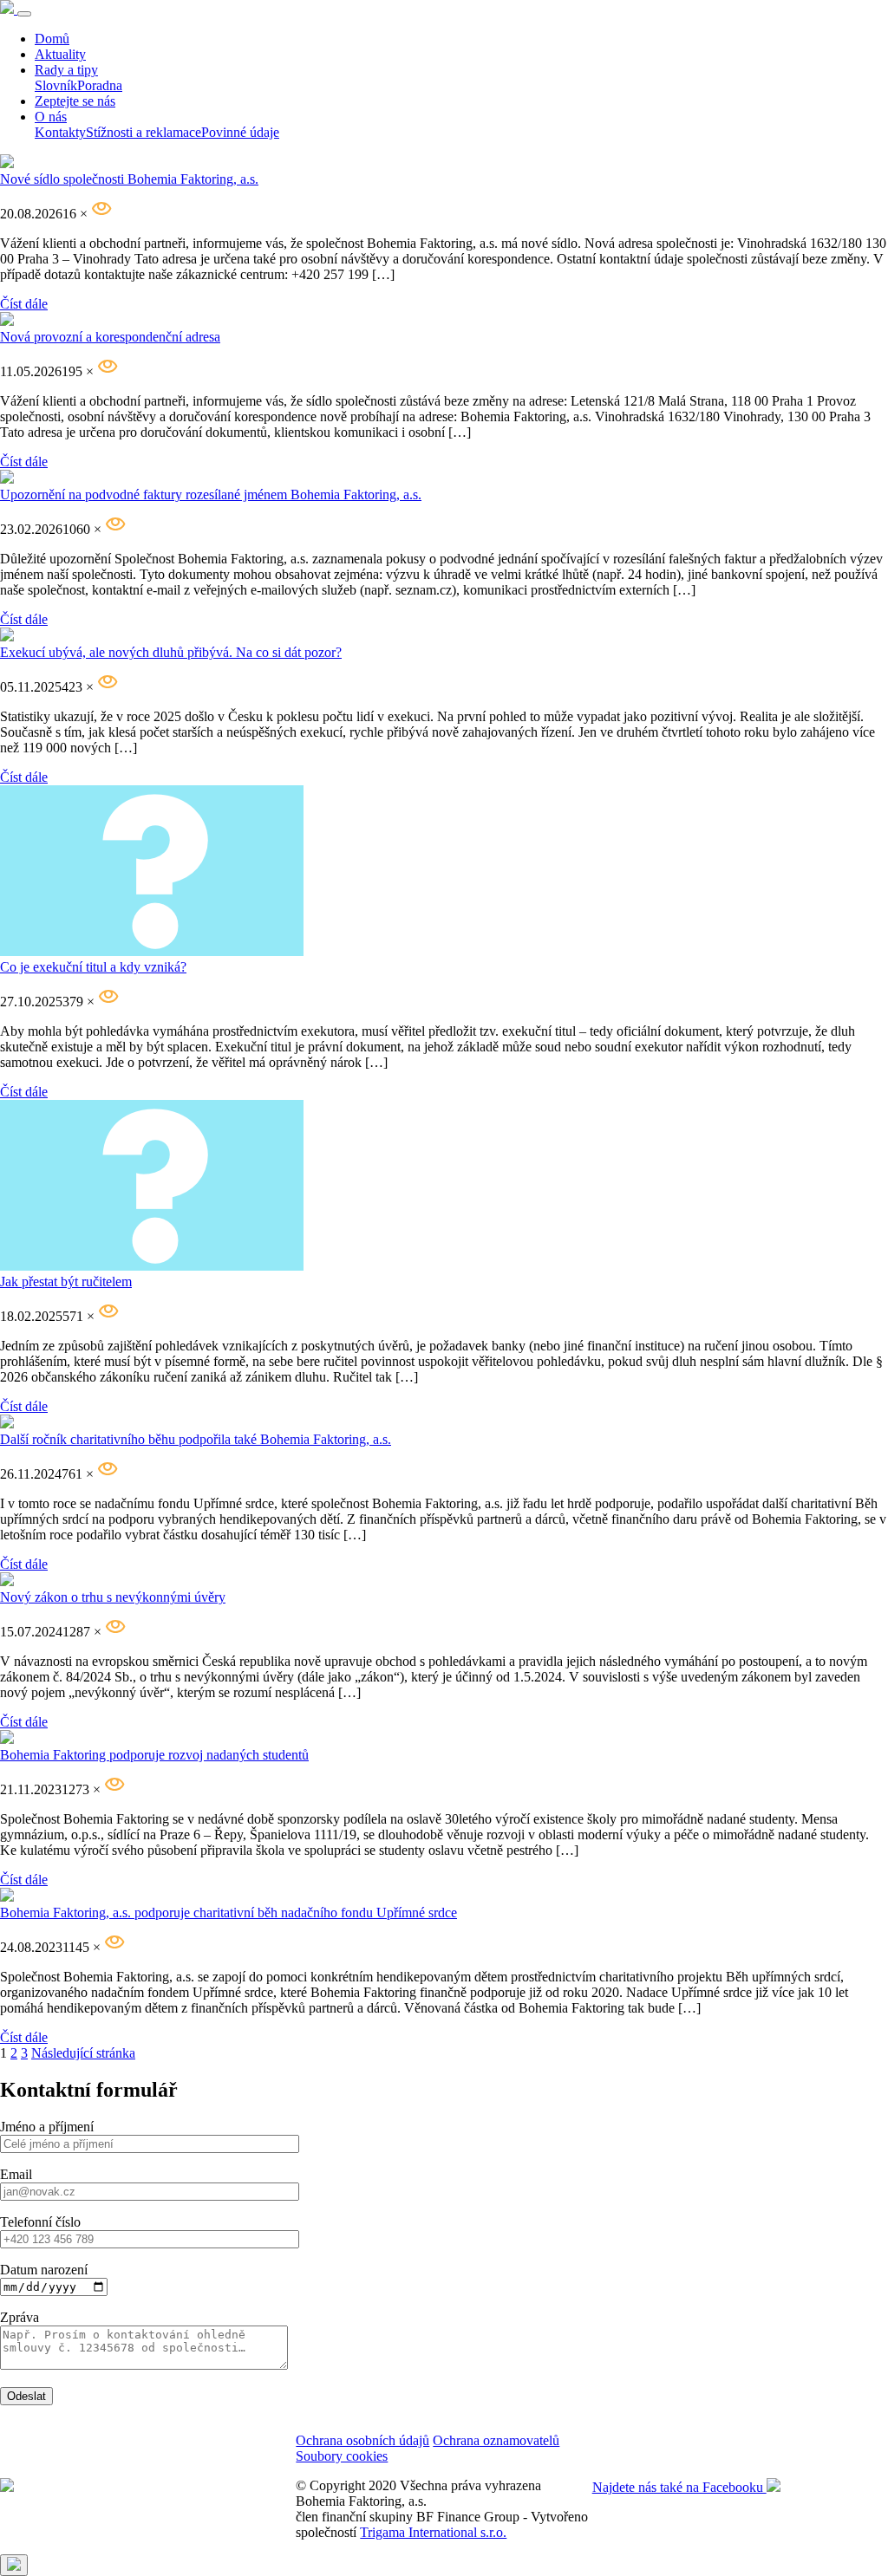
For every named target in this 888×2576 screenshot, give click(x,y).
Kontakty (60, 132)
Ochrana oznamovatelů (496, 2440)
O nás (51, 117)
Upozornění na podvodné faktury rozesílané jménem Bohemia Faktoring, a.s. (211, 494)
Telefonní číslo (40, 2222)
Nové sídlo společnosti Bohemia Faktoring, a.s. (129, 179)
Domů (52, 39)
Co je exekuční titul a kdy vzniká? (93, 967)
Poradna (100, 85)
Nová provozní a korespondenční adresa (110, 337)
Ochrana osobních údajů (362, 2440)
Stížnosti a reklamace (144, 132)
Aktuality (60, 54)
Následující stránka (83, 2053)
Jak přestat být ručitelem (66, 1281)
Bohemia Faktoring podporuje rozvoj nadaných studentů (154, 1755)
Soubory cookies (342, 2456)
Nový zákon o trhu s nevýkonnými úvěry (113, 1597)
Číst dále (24, 304)
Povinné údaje (240, 132)
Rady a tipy (66, 70)
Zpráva (20, 2317)
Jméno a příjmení (47, 2127)
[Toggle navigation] (24, 14)
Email (16, 2174)
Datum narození (44, 2270)
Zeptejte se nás (75, 101)
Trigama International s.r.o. (433, 2532)
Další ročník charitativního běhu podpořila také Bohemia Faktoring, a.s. (196, 1439)
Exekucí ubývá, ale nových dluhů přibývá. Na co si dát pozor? (171, 652)
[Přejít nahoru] (14, 2565)
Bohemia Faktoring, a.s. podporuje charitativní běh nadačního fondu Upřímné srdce (229, 1912)
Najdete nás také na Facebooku (679, 2487)
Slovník (56, 85)
